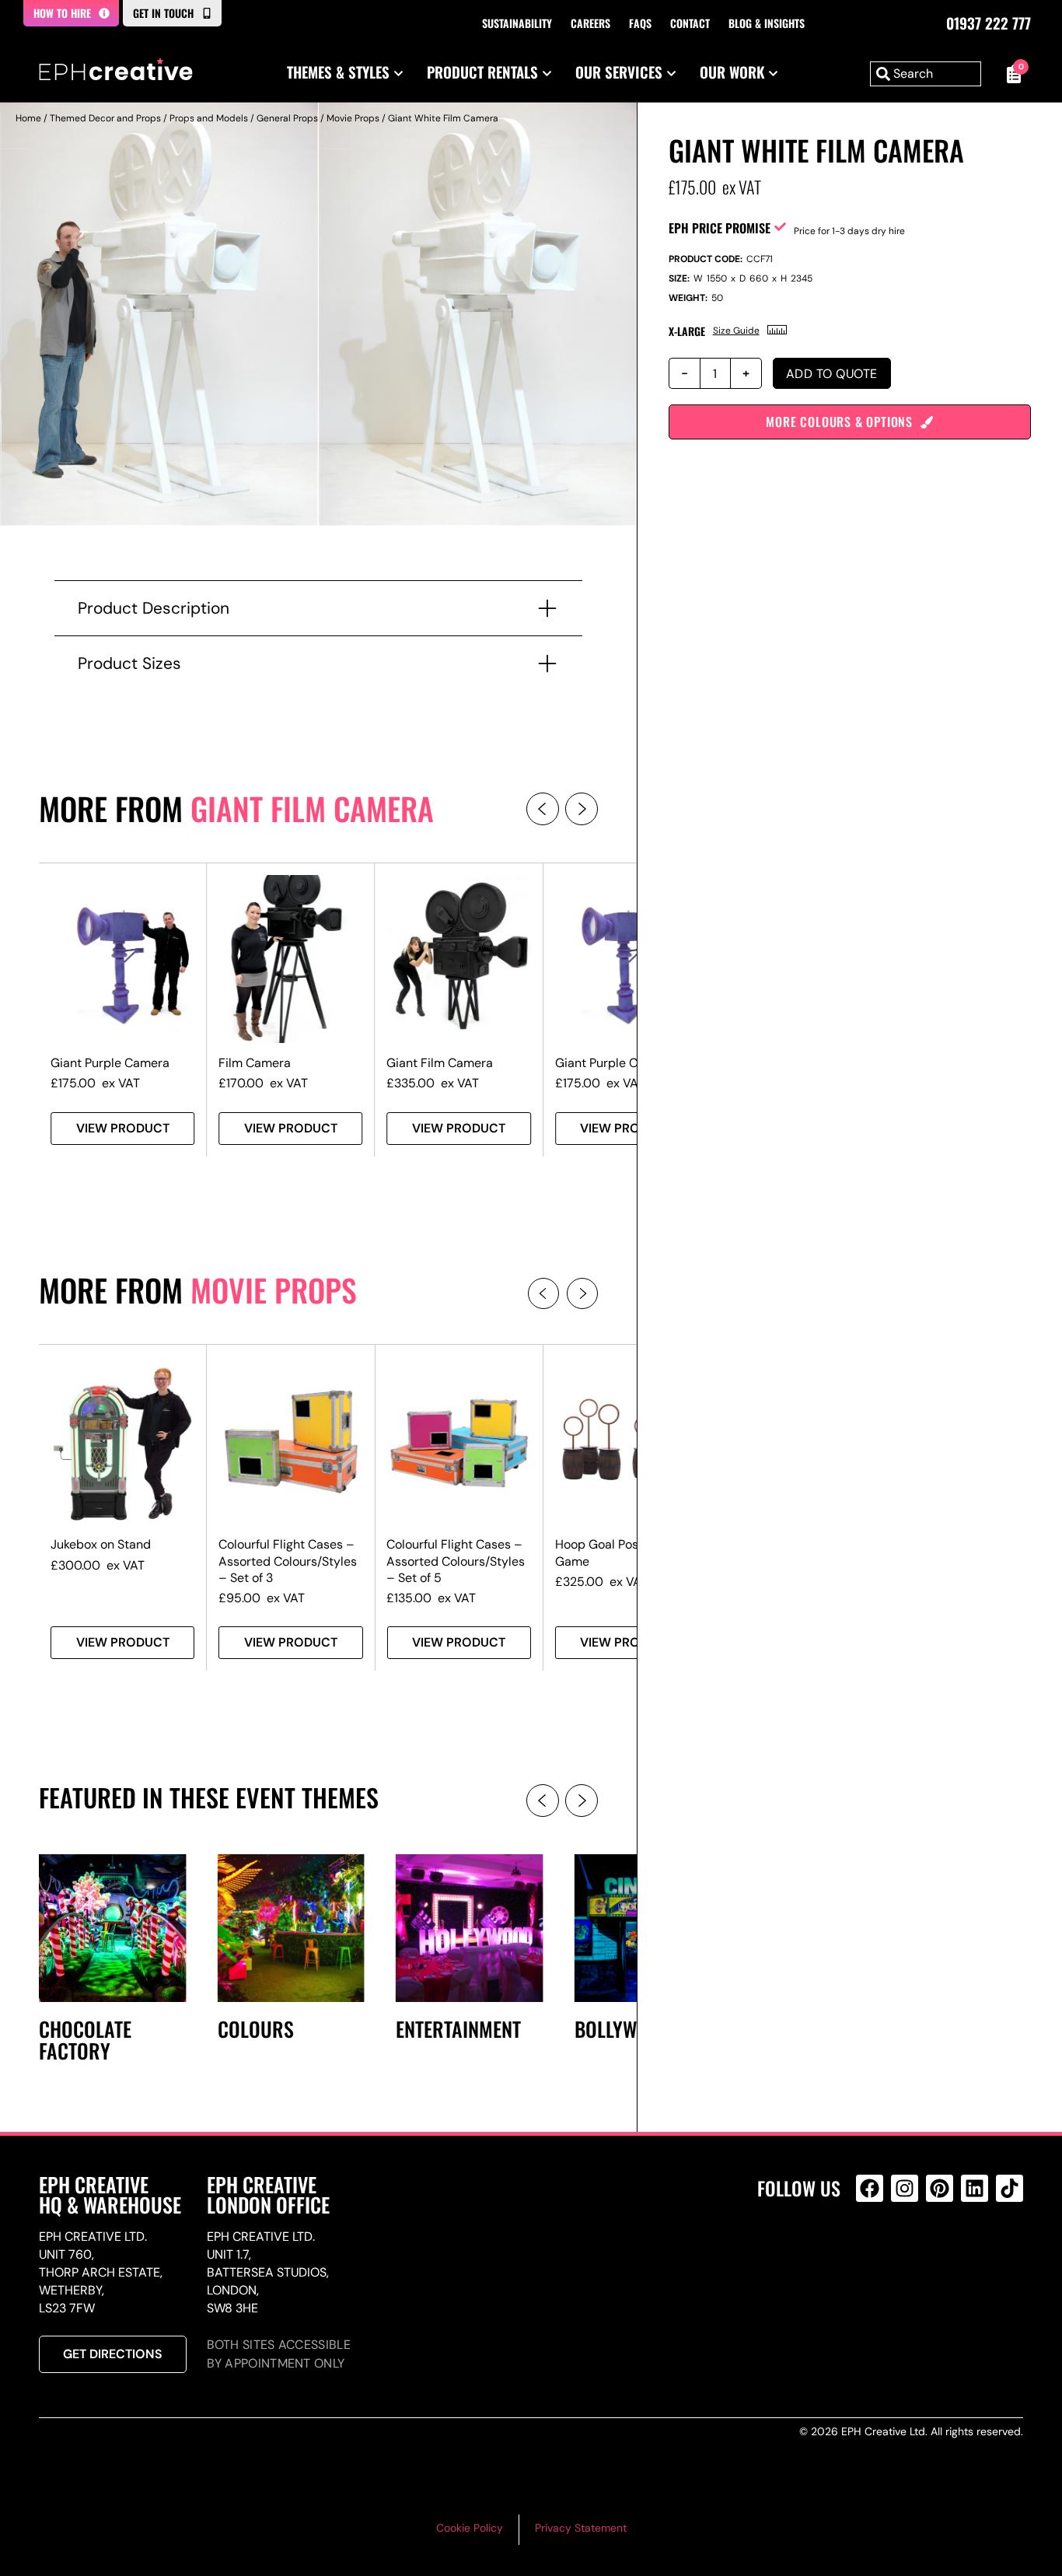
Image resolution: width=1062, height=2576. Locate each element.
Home (28, 118)
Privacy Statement (581, 2528)
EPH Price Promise (720, 228)
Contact (690, 23)
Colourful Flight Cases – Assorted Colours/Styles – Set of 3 (288, 1561)
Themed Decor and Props (105, 118)
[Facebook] (870, 2188)
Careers (590, 23)
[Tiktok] (1010, 2188)
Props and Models (209, 118)
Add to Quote (832, 374)
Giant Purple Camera (110, 1063)
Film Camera (255, 1063)
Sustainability (517, 23)
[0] (1010, 74)
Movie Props (353, 118)
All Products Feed (873, 2255)
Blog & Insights (767, 23)
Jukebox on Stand (101, 1544)
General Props (287, 118)
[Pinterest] (940, 2188)
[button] (543, 809)
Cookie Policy (470, 2528)
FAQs (640, 23)
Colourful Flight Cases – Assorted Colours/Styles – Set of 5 (456, 1561)
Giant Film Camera (312, 808)
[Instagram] (905, 2188)
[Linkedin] (975, 2188)
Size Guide (736, 331)
